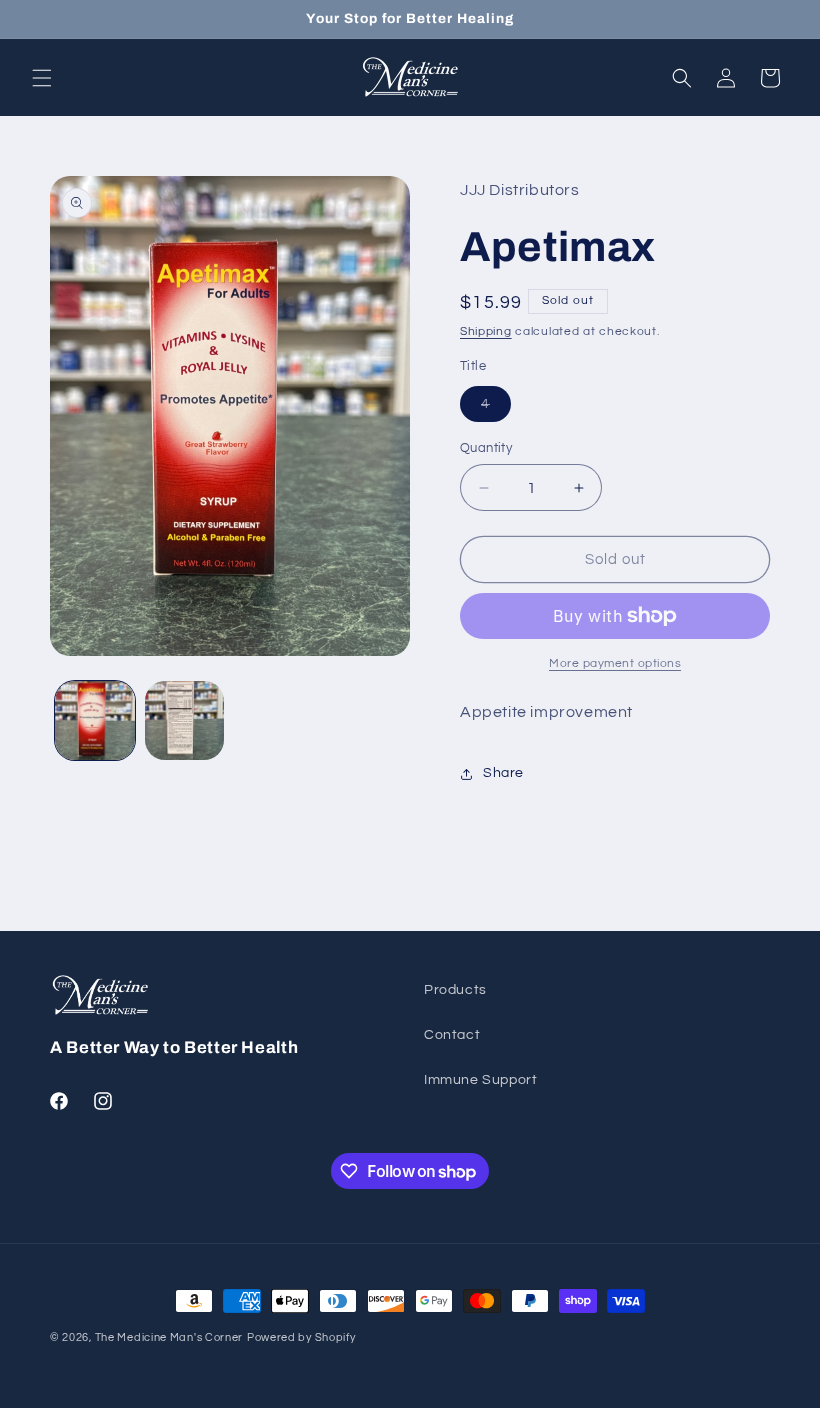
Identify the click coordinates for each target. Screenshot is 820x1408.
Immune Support (480, 1080)
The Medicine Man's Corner (169, 1337)
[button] (42, 78)
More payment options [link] (615, 663)
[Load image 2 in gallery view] (185, 721)
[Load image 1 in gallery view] (95, 721)
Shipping (486, 331)
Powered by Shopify (301, 1337)
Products (455, 990)
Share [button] (503, 773)
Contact (452, 1035)
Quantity (486, 448)
